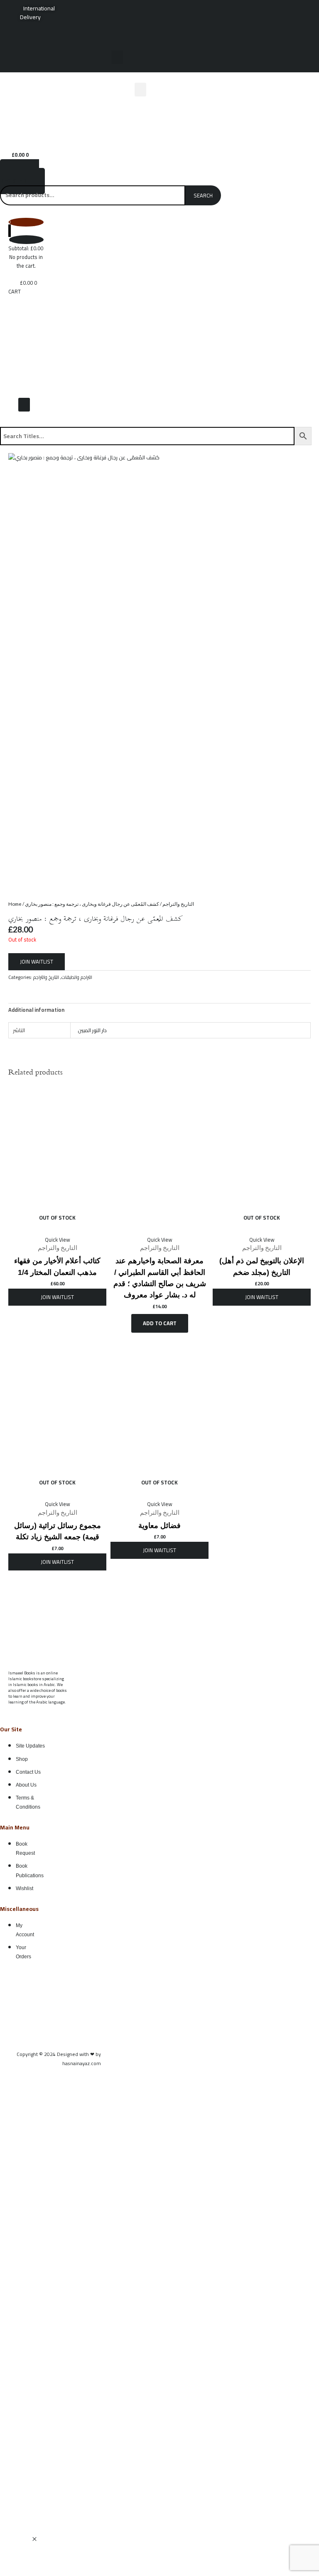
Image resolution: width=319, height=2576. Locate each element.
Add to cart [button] (160, 1323)
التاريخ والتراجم (178, 904)
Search (203, 195)
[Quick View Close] (34, 2539)
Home (15, 904)
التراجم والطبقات (77, 977)
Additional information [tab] (36, 1010)
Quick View (58, 1240)
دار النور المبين (92, 1030)
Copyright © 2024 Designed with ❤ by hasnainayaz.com (59, 2058)
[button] (117, 57)
